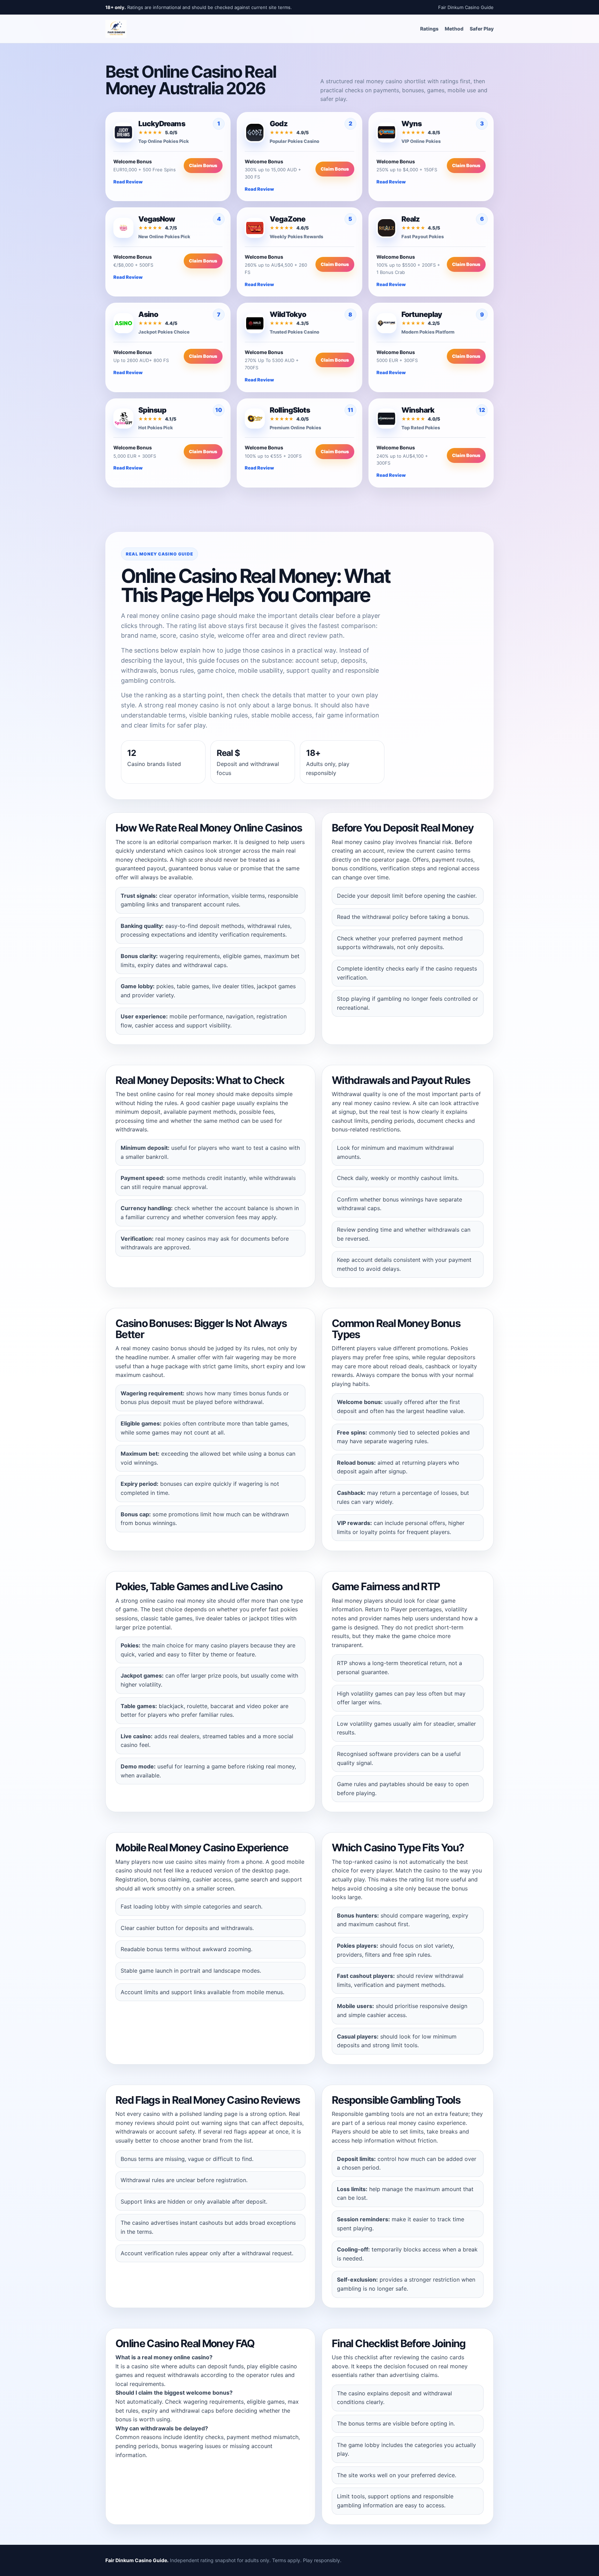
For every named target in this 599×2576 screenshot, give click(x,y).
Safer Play (482, 29)
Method (454, 29)
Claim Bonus (203, 165)
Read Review (128, 182)
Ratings (429, 29)
